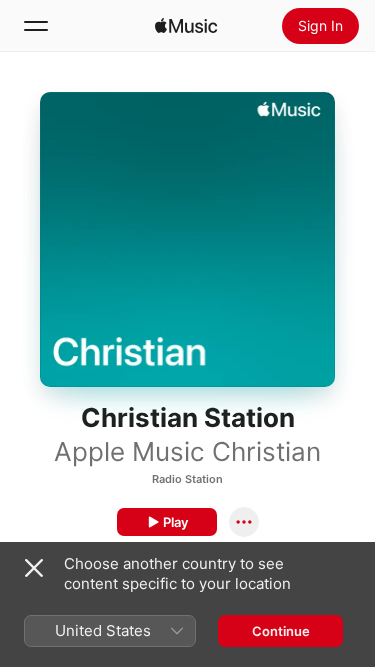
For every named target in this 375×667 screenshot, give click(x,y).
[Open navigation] (36, 26)
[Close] (34, 568)
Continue (281, 631)
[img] (186, 26)
